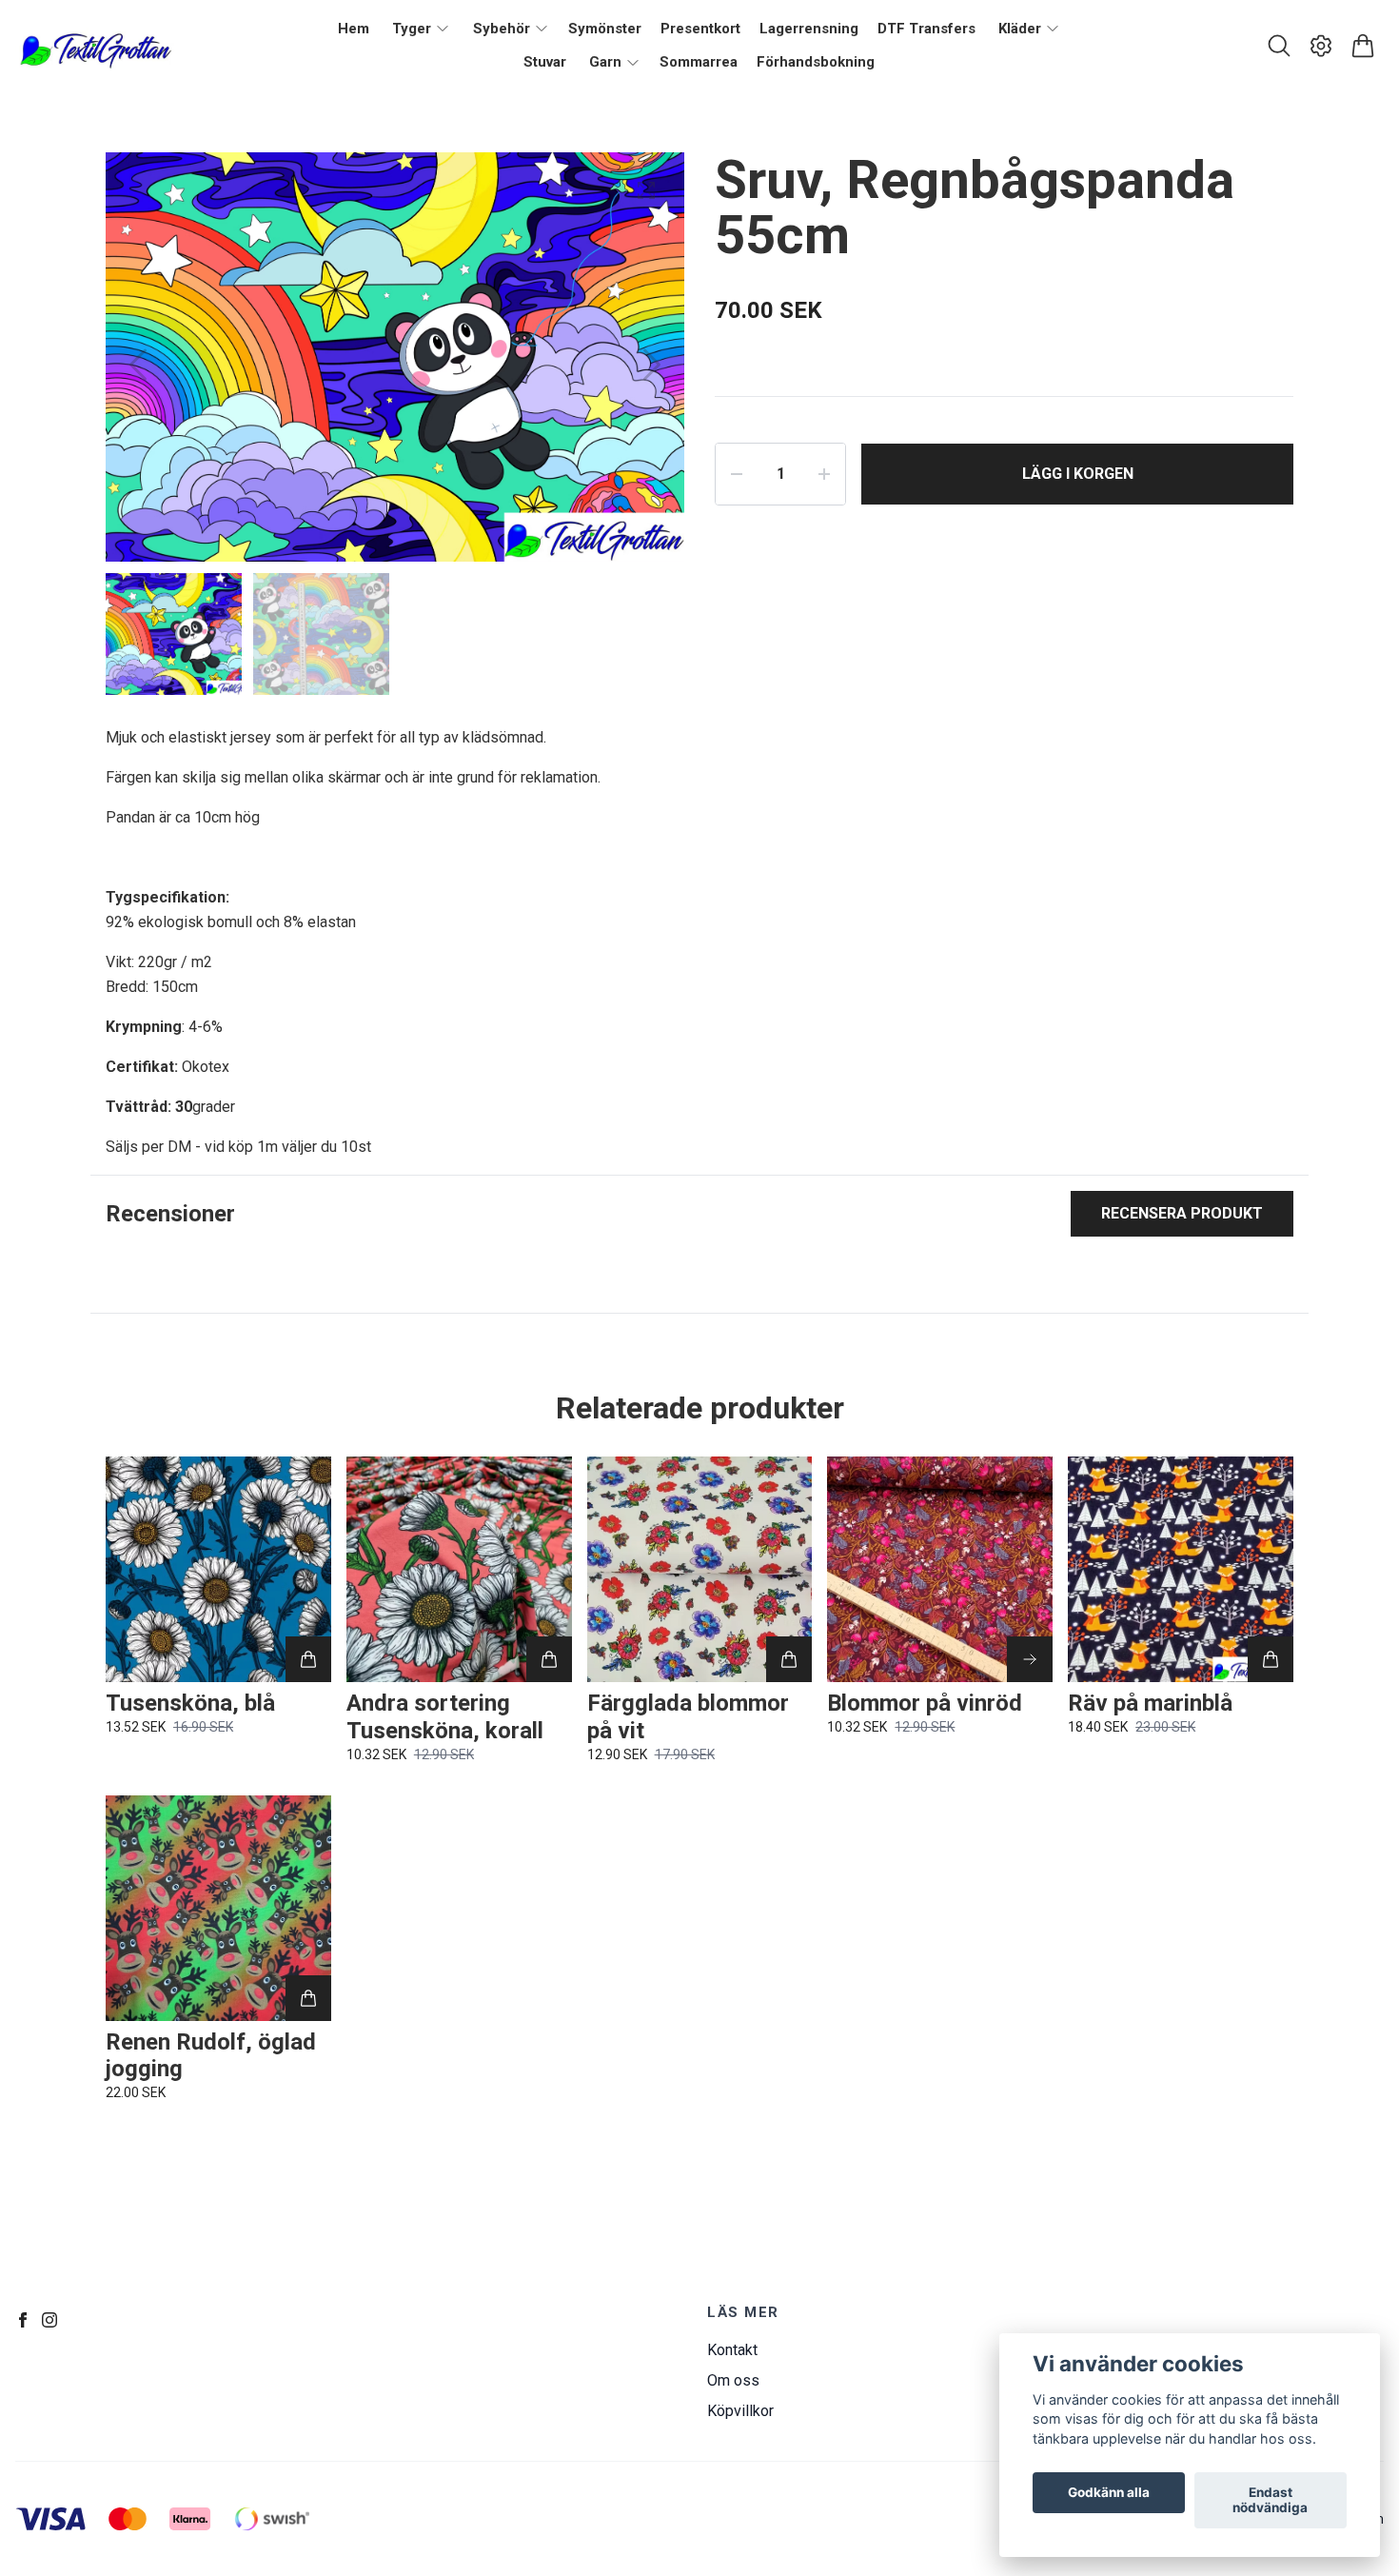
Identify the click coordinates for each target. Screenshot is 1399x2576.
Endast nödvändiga (1270, 2501)
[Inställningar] (1321, 46)
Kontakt (732, 2350)
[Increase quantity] (824, 474)
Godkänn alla (1109, 2493)
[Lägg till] (308, 1659)
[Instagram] (49, 2320)
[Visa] (1030, 1659)
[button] (652, 365)
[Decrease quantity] (737, 474)
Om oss (733, 2380)
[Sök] (1279, 46)
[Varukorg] (1363, 46)
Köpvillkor (740, 2411)
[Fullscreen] (646, 190)
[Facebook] (23, 2320)
